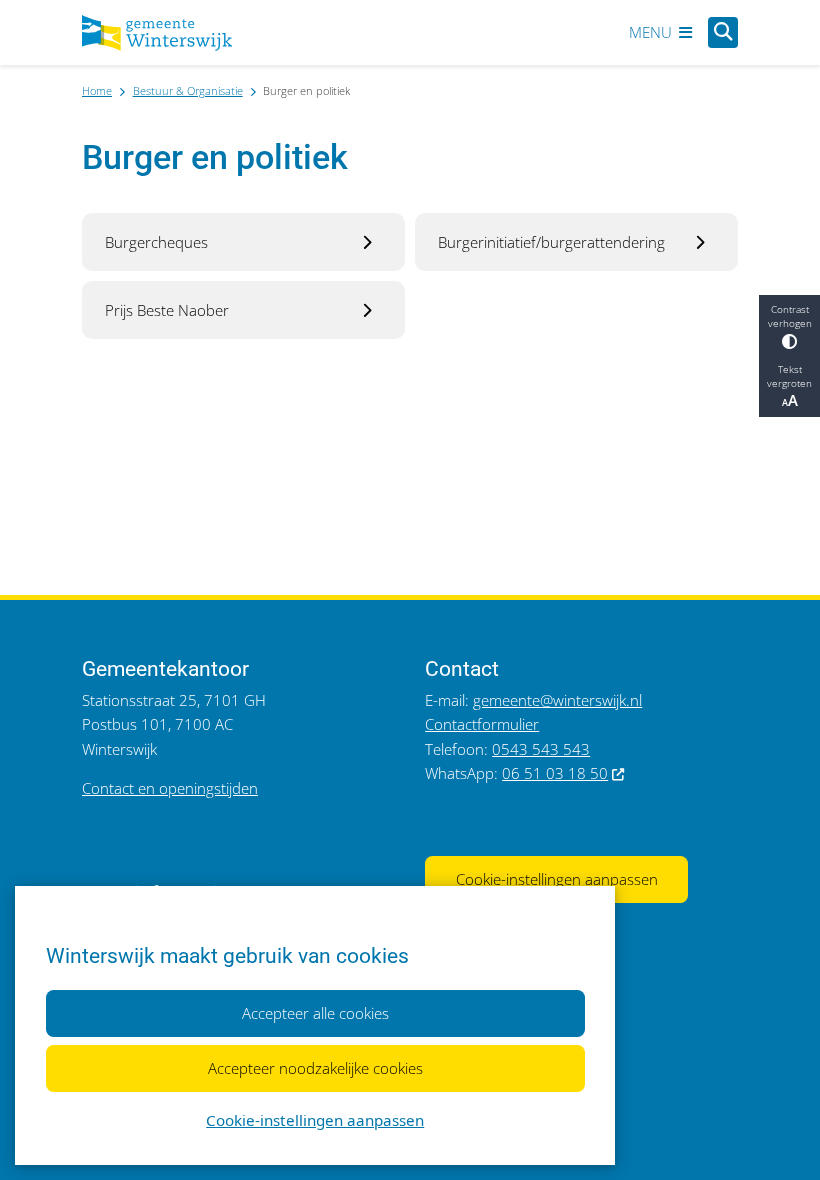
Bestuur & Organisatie (188, 90)
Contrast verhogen (790, 316)
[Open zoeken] (723, 32)
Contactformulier (482, 724)
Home (97, 90)
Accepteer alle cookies (315, 1013)
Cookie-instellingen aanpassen (315, 1120)
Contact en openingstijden (170, 788)
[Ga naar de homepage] (157, 33)
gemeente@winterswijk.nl (557, 700)
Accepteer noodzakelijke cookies (315, 1068)
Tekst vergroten (789, 376)
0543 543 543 (541, 749)
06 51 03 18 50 (555, 773)
